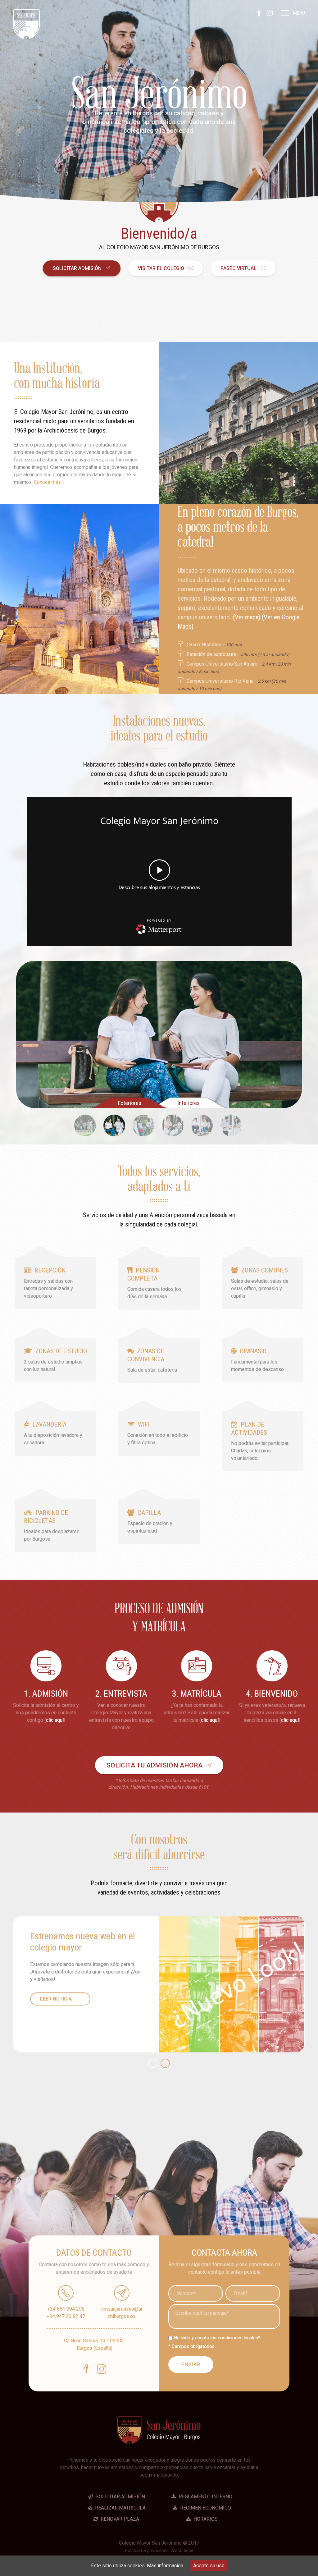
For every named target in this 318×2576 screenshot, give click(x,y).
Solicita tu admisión (154, 1765)
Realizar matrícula (120, 2508)
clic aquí (55, 1720)
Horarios (205, 2519)
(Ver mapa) (247, 617)
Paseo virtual (239, 268)
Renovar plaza (119, 2519)
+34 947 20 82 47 (66, 2316)
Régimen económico (205, 2508)
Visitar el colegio (162, 268)
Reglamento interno (205, 2497)
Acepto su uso (209, 2566)
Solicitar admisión (78, 268)
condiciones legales (238, 2338)
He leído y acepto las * (217, 2338)
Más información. (166, 2566)
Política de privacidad (146, 2551)
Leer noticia (57, 1999)
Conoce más (48, 482)
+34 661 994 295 (66, 2309)
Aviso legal (182, 2551)
